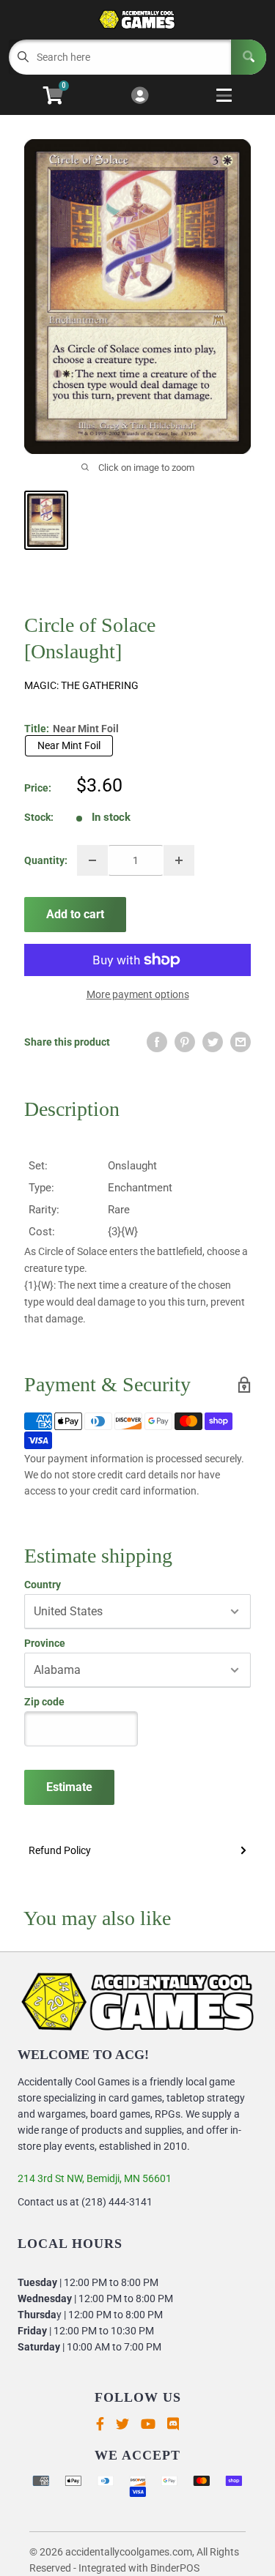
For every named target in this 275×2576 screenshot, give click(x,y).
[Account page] (140, 96)
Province (45, 1643)
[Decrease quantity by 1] (92, 860)
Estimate (69, 1787)
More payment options (138, 994)
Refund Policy (60, 1850)
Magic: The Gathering (81, 685)
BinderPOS (175, 2568)
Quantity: (46, 860)
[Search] (249, 57)
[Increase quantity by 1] (179, 860)
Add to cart (75, 914)
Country (43, 1585)
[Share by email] (241, 1042)
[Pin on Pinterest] (185, 1042)
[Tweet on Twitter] (213, 1042)
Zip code (44, 1702)
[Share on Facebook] (157, 1042)
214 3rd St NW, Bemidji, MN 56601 (95, 2178)
